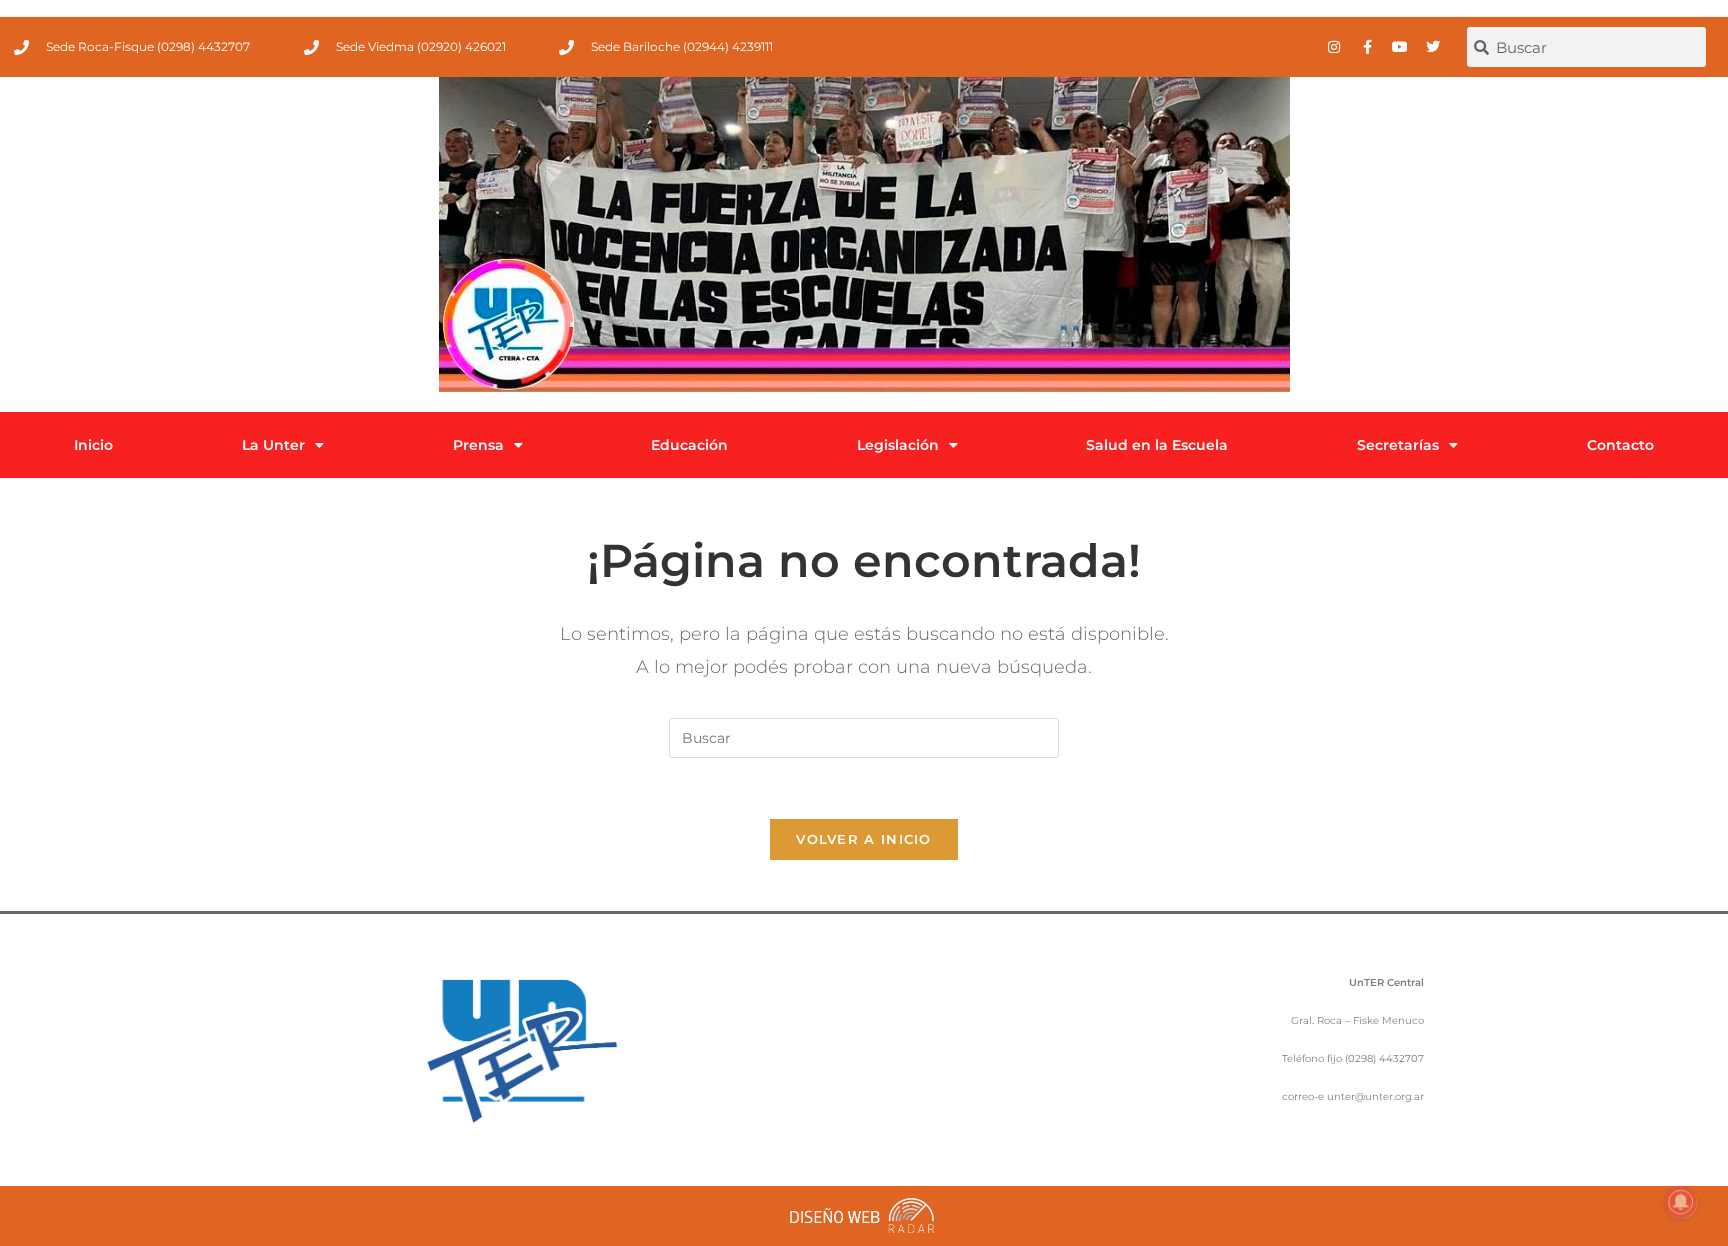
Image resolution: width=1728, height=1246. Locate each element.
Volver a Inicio (864, 839)
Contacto (1620, 445)
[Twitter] (1433, 47)
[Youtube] (1400, 47)
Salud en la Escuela (1157, 445)
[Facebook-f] (1367, 47)
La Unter (273, 445)
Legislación (898, 445)
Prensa (478, 445)
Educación (689, 445)
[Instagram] (1334, 47)
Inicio (93, 445)
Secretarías (1398, 445)
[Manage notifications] (1681, 1202)
